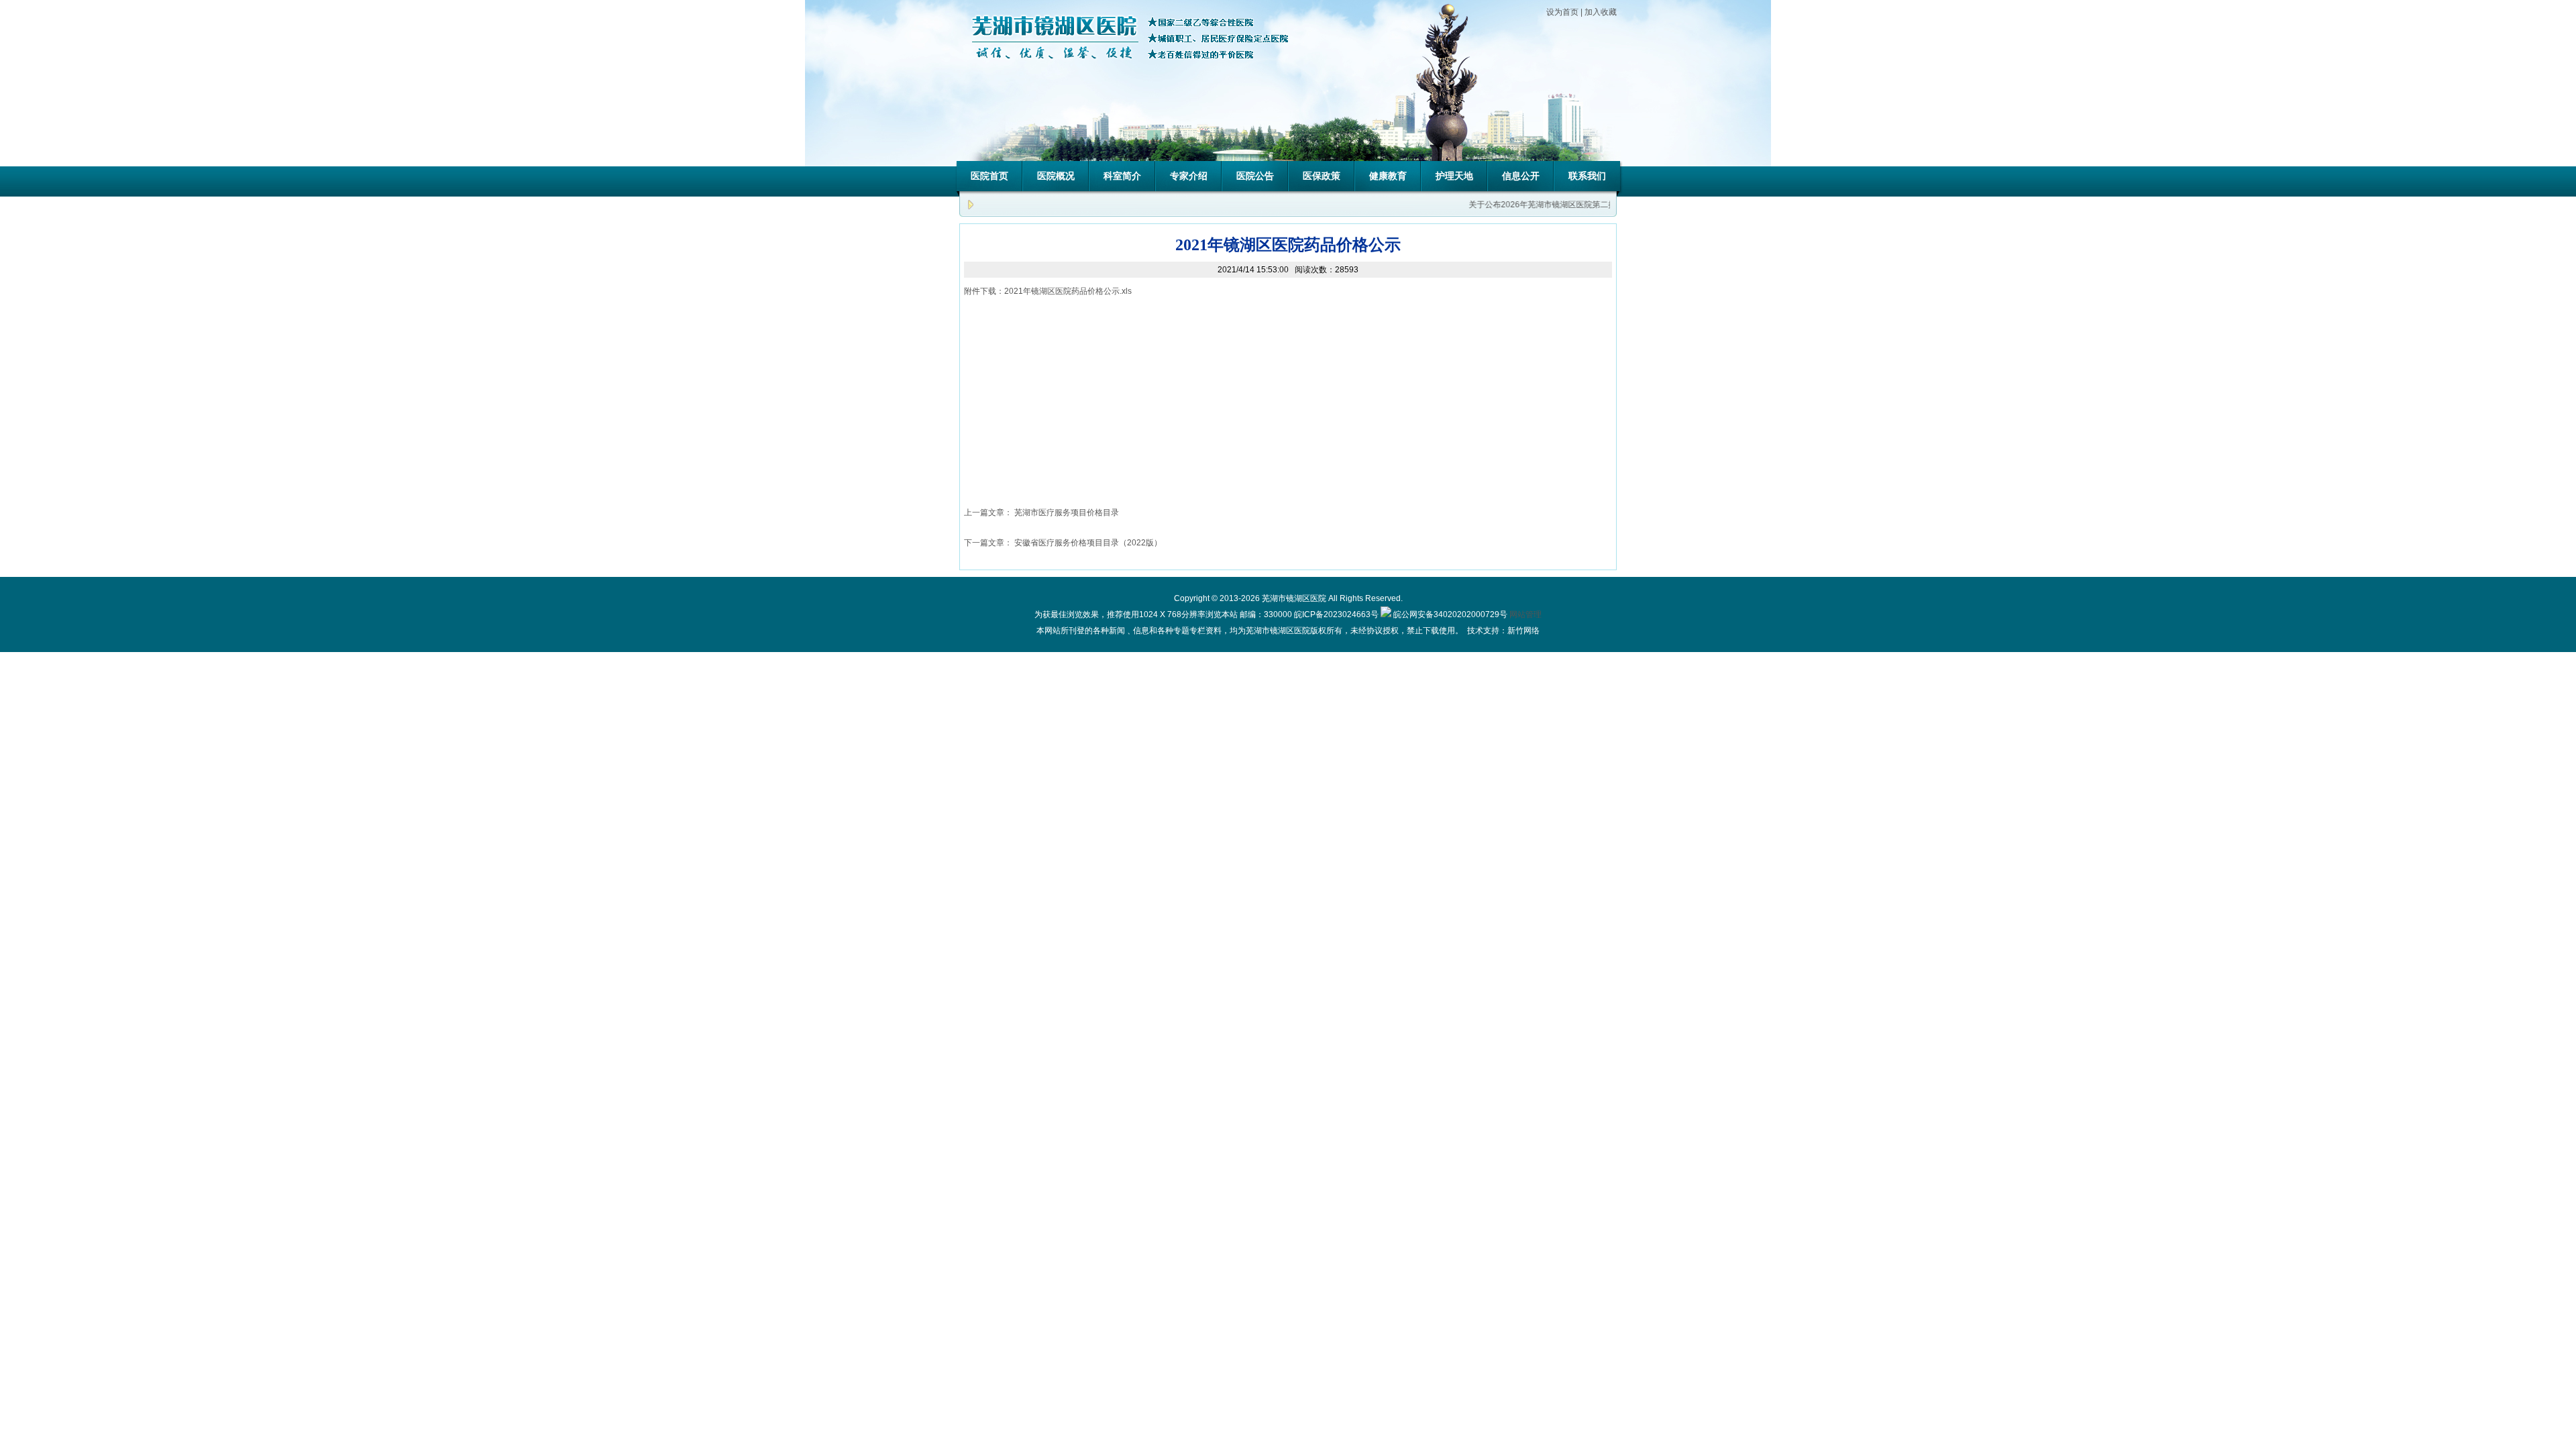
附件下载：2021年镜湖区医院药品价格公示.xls (1048, 291)
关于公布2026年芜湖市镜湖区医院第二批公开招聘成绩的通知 (1563, 205)
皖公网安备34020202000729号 (1449, 614)
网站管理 (1525, 614)
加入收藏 (1601, 12)
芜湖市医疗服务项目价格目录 (1067, 513)
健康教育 (1388, 176)
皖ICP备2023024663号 (1336, 614)
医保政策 (1322, 176)
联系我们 (1587, 176)
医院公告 (1255, 176)
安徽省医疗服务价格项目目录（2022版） (1088, 543)
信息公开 (1521, 176)
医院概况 (1056, 176)
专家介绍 (1189, 176)
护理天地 (1454, 176)
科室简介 (1122, 176)
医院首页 (989, 176)
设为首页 (1562, 12)
